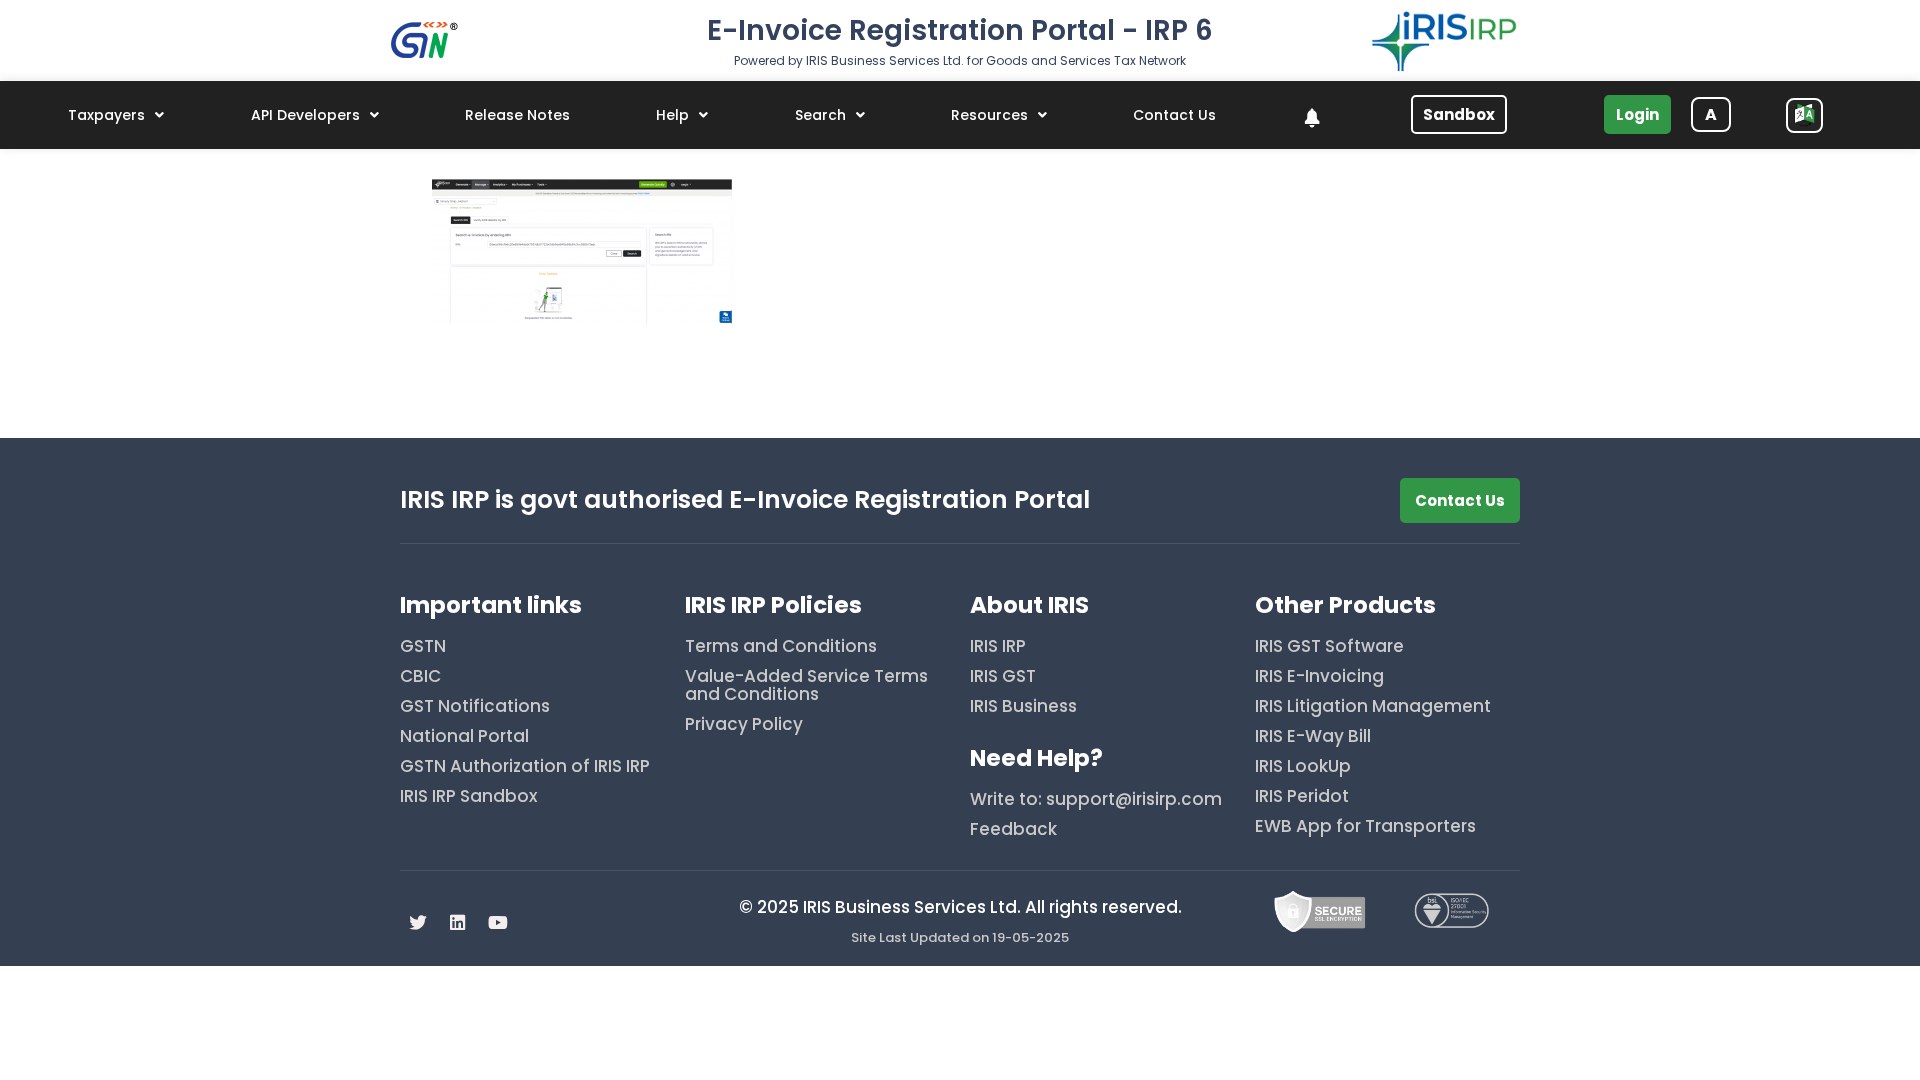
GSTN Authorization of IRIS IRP (525, 767)
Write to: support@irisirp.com (1096, 800)
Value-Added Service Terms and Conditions (806, 686)
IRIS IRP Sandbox (468, 797)
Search (820, 115)
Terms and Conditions (781, 647)
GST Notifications (475, 707)
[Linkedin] (457, 923)
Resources (989, 115)
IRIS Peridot (1302, 797)
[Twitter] (417, 923)
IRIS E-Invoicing (1319, 677)
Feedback (1013, 830)
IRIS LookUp (1303, 767)
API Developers (305, 115)
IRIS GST (1003, 677)
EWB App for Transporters (1365, 827)
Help (672, 115)
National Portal (464, 737)
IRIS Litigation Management (1373, 707)
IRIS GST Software (1329, 647)
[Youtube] (497, 923)
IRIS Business (1023, 707)
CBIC (420, 677)
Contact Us (1174, 115)
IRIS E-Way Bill (1313, 737)
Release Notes (517, 115)
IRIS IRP (998, 647)
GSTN (423, 647)
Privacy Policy (744, 725)
